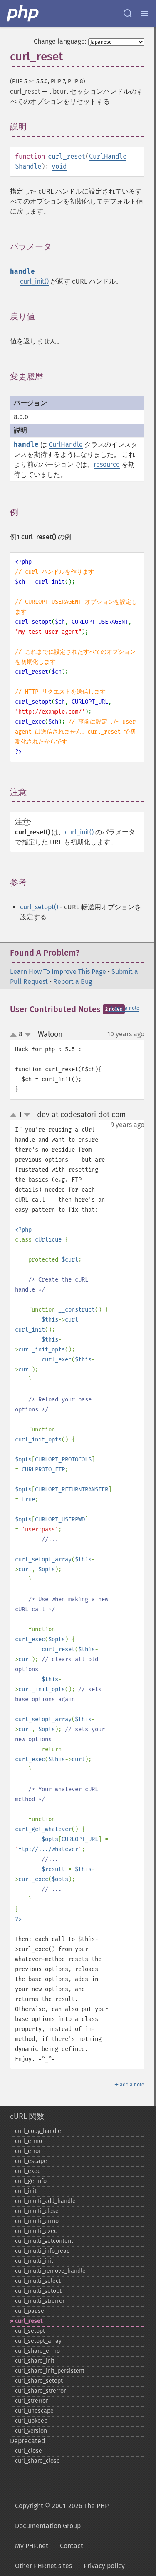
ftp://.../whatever (48, 1849)
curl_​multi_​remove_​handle (50, 2271)
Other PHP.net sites (43, 2566)
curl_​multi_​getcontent (44, 2241)
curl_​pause (30, 2311)
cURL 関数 (27, 2116)
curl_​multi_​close (37, 2211)
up (15, 1035)
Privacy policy (104, 2566)
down (28, 1035)
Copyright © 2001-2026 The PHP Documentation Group (62, 2516)
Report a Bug (73, 982)
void (59, 166)
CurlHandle (108, 156)
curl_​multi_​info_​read (42, 2251)
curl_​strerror (31, 2401)
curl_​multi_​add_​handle (45, 2201)
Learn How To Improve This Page (58, 972)
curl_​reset (29, 2321)
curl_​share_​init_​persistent (50, 2371)
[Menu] (144, 13)
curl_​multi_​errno (37, 2221)
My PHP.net (32, 2546)
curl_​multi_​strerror (40, 2301)
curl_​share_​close (37, 2461)
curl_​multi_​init (34, 2261)
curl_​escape (31, 2161)
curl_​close (28, 2451)
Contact (72, 2546)
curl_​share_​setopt (39, 2381)
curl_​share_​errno (37, 2351)
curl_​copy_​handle (38, 2131)
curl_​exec (28, 2171)
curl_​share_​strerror (40, 2391)
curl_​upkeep (31, 2421)
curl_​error (28, 2151)
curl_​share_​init (35, 2361)
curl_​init (26, 2191)
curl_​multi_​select (38, 2281)
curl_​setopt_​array (38, 2341)
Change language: (60, 41)
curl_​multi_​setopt (38, 2291)
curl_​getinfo (31, 2181)
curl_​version (31, 2431)
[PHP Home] (23, 13)
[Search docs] (128, 13)
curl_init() (34, 281)
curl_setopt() (39, 907)
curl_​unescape (34, 2411)
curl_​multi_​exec (36, 2231)
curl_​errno (28, 2141)
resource (107, 464)
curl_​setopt (30, 2331)
